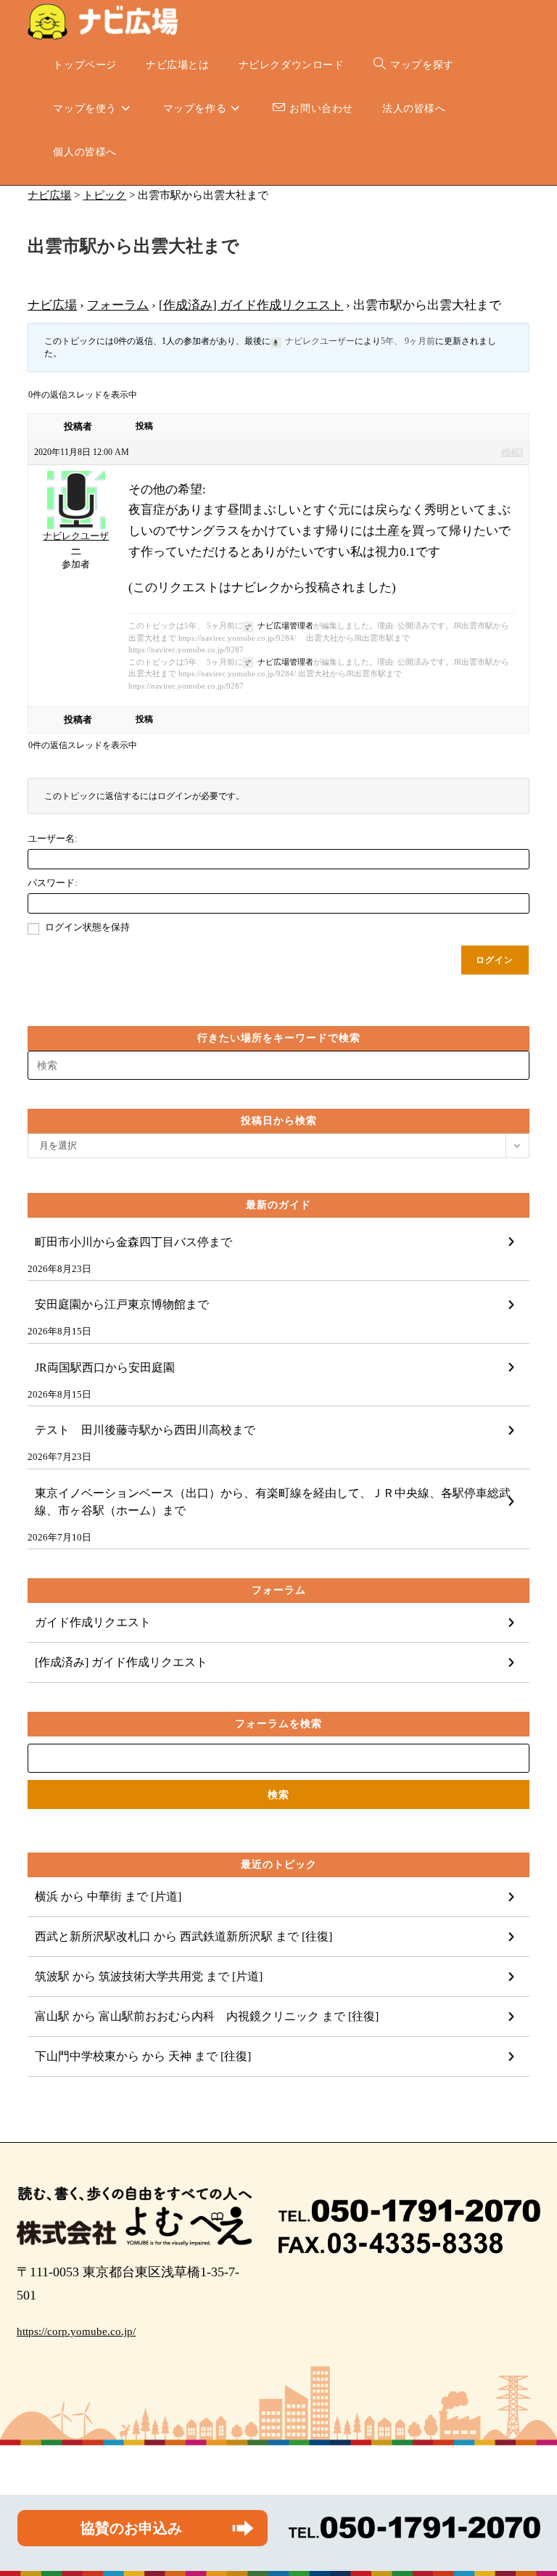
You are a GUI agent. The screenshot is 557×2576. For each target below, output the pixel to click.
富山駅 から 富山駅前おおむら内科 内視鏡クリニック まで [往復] (207, 2016)
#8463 (512, 452)
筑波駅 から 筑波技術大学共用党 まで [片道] (149, 1976)
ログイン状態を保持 (87, 927)
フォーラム (118, 305)
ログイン (495, 960)
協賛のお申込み (131, 2528)
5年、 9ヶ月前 (408, 341)
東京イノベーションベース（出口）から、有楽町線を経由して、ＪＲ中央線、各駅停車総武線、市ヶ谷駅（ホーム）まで (273, 1502)
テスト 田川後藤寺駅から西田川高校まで (145, 1430)
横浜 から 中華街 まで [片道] (108, 1896)
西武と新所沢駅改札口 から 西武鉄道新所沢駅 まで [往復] (183, 1936)
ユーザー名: (53, 838)
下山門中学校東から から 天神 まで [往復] (143, 2056)
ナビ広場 (52, 305)
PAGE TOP (531, 2487)
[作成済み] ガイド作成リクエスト (251, 305)
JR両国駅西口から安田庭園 (105, 1367)
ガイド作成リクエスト (93, 1622)
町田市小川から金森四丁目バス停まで (133, 1242)
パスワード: (53, 883)
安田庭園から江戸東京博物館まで (122, 1304)
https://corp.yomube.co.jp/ (76, 2331)
